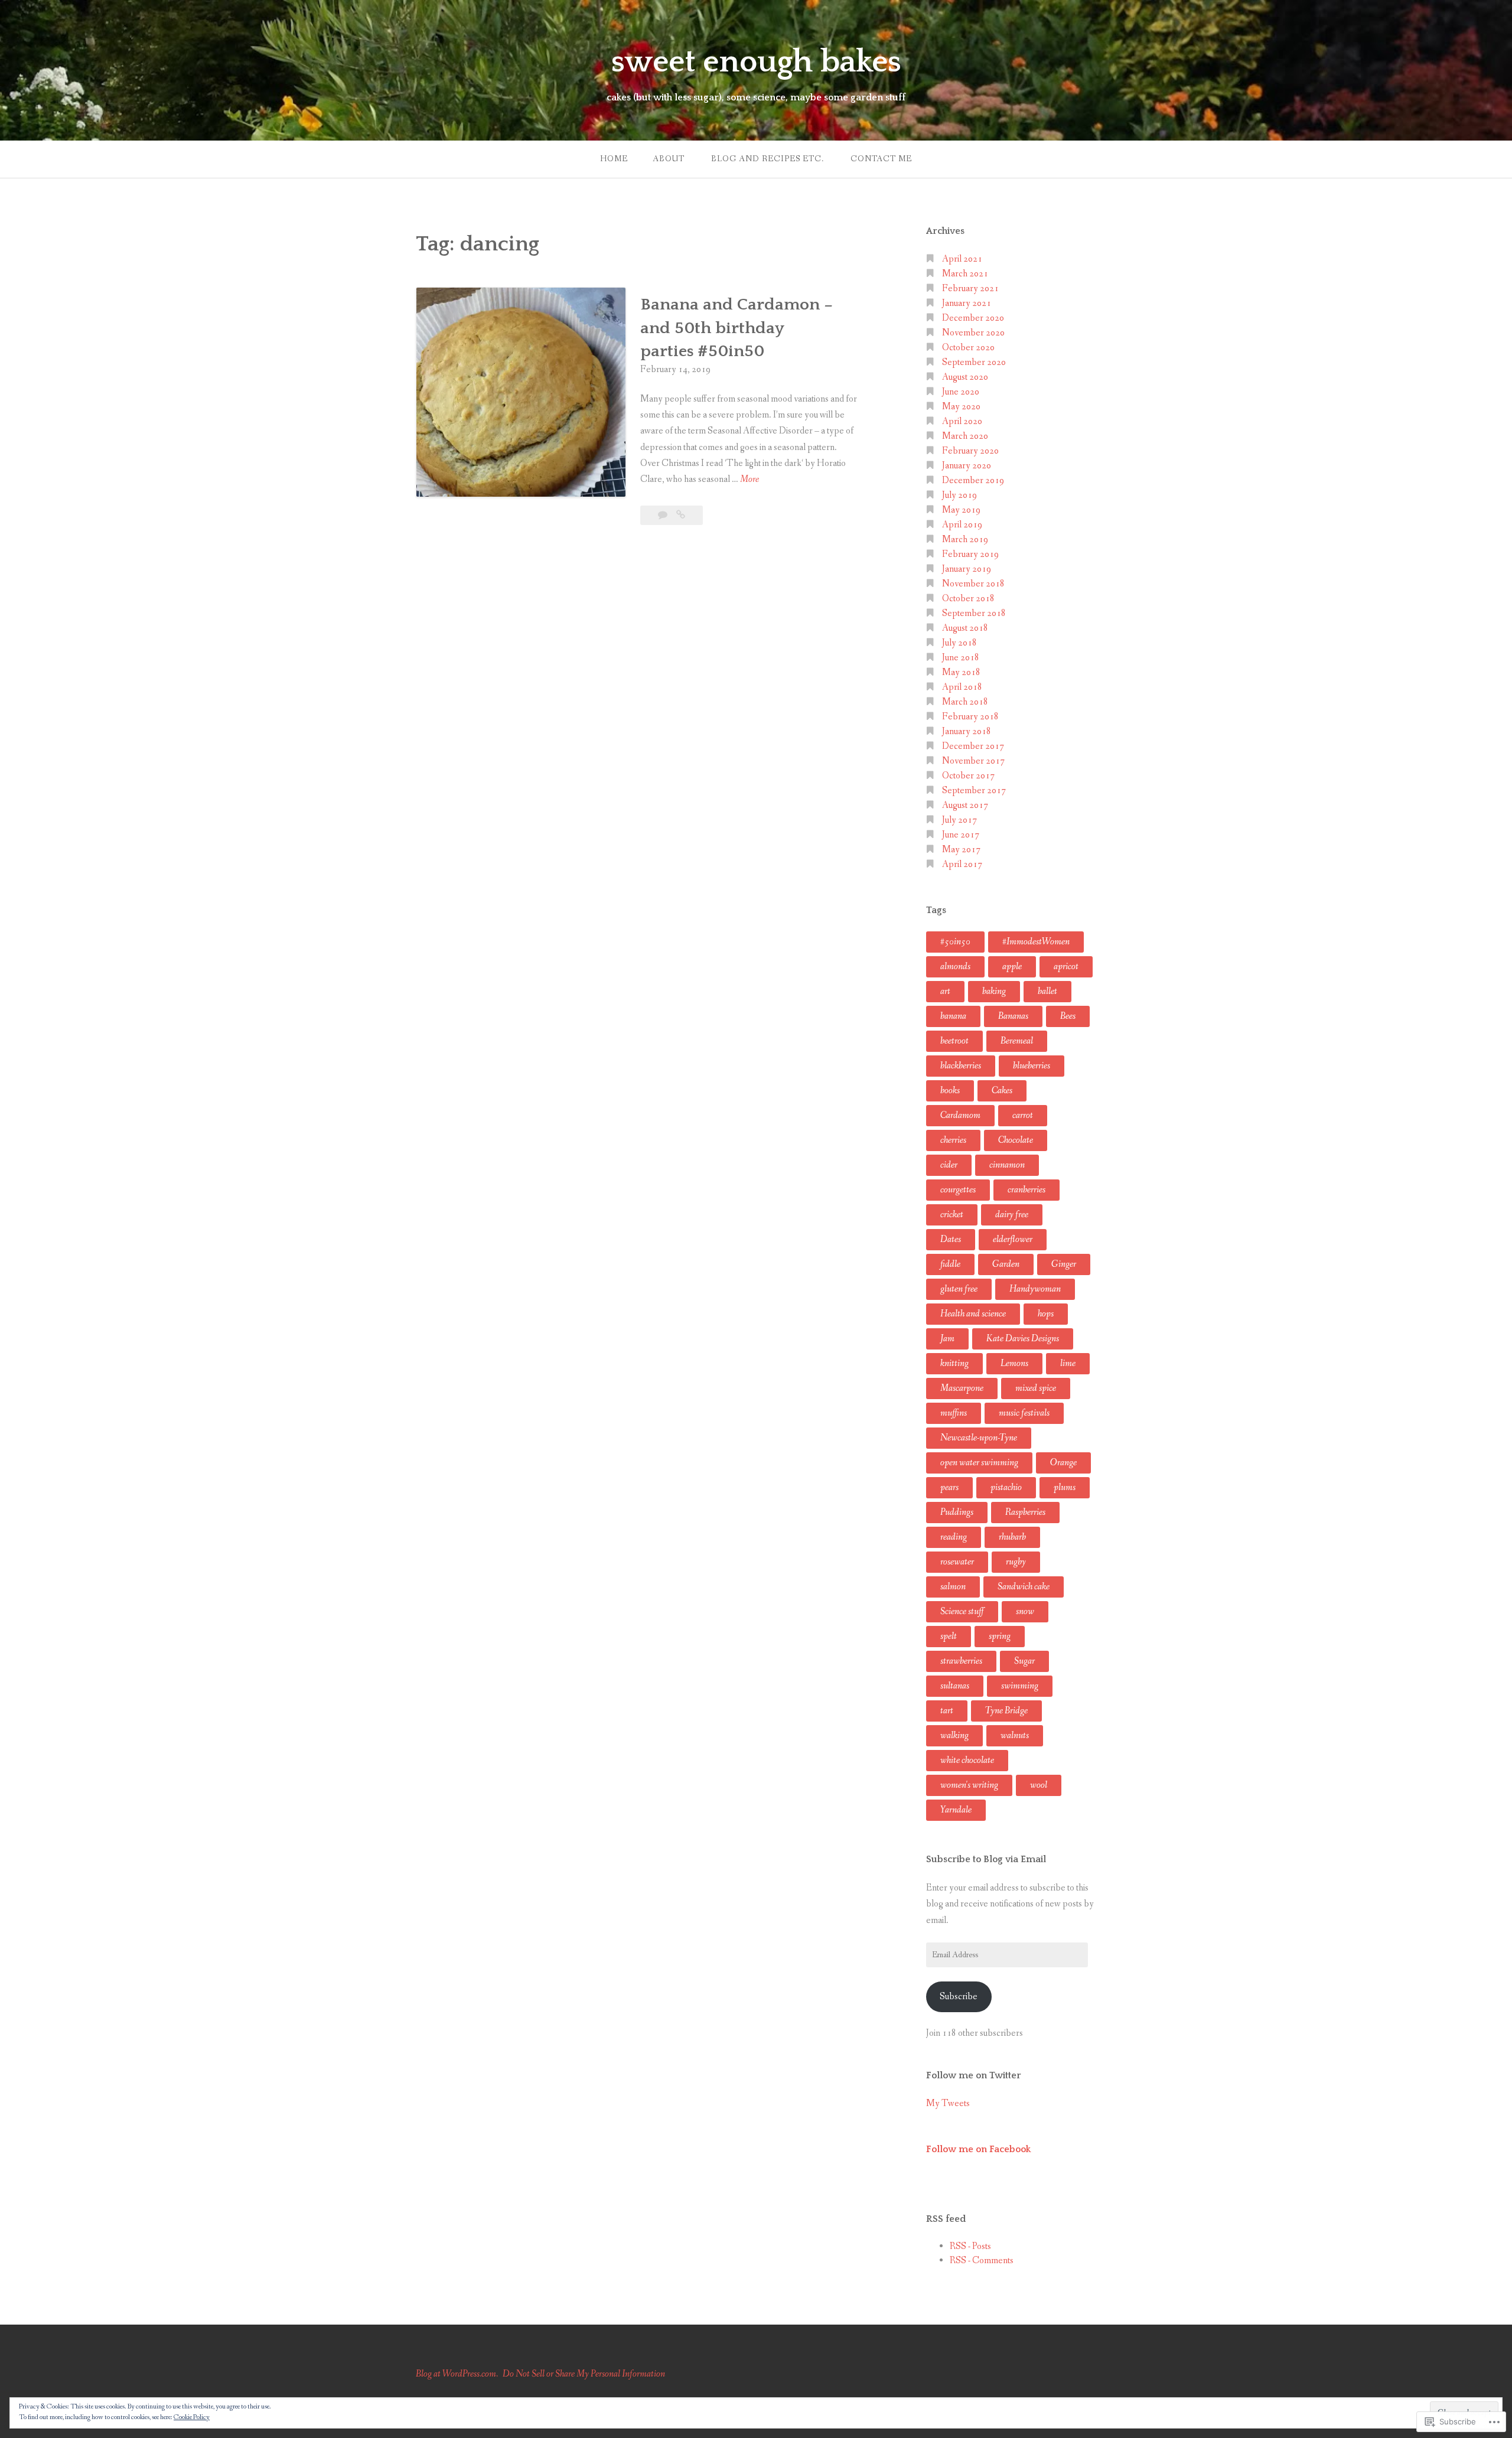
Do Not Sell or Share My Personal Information (584, 2374)
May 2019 (961, 510)
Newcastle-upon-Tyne (979, 1438)
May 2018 (961, 672)
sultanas (955, 1686)
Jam (947, 1339)
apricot (1066, 967)
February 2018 (970, 717)
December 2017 (973, 746)
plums (1065, 1487)
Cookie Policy (192, 2417)
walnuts (1015, 1735)
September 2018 (974, 613)
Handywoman (1035, 1289)
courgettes (958, 1190)
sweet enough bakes (756, 62)
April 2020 (962, 421)
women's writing (969, 1785)
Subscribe (959, 1997)
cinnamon (1007, 1165)
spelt (949, 1636)
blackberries (961, 1066)
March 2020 (965, 436)
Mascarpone (962, 1388)
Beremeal (1017, 1041)
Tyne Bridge (1006, 1711)
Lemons (1014, 1363)
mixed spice (1036, 1388)
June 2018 (961, 658)
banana (953, 1016)
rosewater (957, 1562)
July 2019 (959, 495)
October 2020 (968, 348)
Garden (1006, 1264)
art (945, 991)
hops (1046, 1314)
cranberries (1027, 1190)
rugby (1016, 1562)
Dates (951, 1239)
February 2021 (970, 289)
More (750, 480)
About (669, 159)
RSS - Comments (982, 2261)
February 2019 (970, 554)
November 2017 (973, 761)
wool (1039, 1785)
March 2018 (965, 702)
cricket (952, 1215)
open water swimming (979, 1463)
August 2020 (965, 377)
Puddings (957, 1512)
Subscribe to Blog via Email (986, 1859)
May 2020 (961, 407)
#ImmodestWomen (1036, 942)
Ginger (1064, 1264)
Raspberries (1025, 1512)
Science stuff (962, 1611)
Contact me (881, 159)
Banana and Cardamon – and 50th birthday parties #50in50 (737, 327)
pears (949, 1487)
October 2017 (968, 776)
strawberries (961, 1661)
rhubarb (1012, 1537)
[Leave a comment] (664, 515)
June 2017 (961, 835)
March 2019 (965, 540)
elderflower (1013, 1239)
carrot (1023, 1115)
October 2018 (968, 599)
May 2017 (961, 850)
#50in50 (955, 942)
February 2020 (970, 451)
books (950, 1091)
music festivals (1024, 1413)
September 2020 (974, 362)
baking (994, 991)
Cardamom (960, 1115)
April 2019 (962, 525)
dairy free (1012, 1215)
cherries (953, 1140)
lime (1068, 1363)
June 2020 (961, 392)
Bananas (1013, 1016)
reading (954, 1537)
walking (954, 1735)
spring (1000, 1636)
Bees (1068, 1016)
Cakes (1002, 1091)
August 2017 (965, 805)
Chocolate (1016, 1140)
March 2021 (965, 274)
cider (949, 1165)
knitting (954, 1363)
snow (1025, 1611)
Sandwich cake (1024, 1587)
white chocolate (967, 1760)
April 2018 (962, 687)
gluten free (959, 1289)
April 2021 (962, 259)
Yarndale (956, 1810)
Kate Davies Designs (1023, 1339)
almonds (955, 967)
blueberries (1032, 1066)
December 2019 (973, 480)
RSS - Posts (970, 2246)
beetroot (954, 1041)
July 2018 (959, 643)
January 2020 (967, 466)
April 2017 (962, 864)
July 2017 (959, 820)
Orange (1063, 1463)
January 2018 (967, 731)
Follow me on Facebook (978, 2149)
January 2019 (967, 569)
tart (947, 1711)
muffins (954, 1413)
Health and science (973, 1314)
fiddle (950, 1264)
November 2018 (973, 584)
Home (614, 159)
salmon (953, 1587)
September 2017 (974, 791)
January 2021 (967, 303)
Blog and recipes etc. (768, 159)
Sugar (1024, 1661)
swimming (1020, 1686)
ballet (1047, 991)
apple (1012, 967)
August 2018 (965, 628)
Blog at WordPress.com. (457, 2374)
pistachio (1006, 1487)
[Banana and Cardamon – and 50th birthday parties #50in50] (681, 515)
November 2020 (973, 333)
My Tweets (948, 2103)
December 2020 (973, 318)
